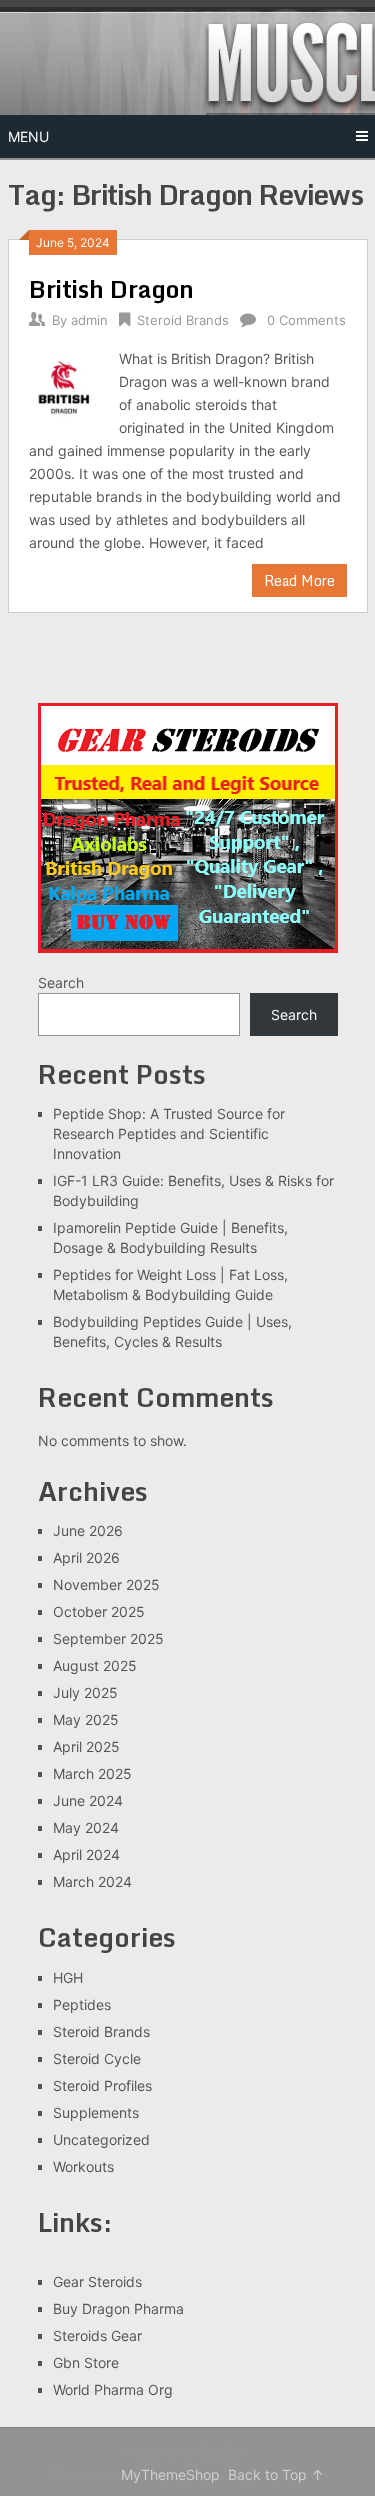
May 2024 (86, 1827)
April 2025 (86, 1746)
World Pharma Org (113, 2389)
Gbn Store (86, 2362)
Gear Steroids (97, 2281)
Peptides (82, 2004)
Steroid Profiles (102, 2085)
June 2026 (88, 1530)
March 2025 (92, 1773)
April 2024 (86, 1854)
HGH (68, 1977)
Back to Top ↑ (276, 2474)
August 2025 (95, 1665)
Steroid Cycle (97, 2058)
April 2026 (86, 1557)
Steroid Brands (183, 320)
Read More (299, 580)
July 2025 (85, 1692)
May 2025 (86, 1719)
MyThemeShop (170, 2474)
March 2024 (92, 1881)
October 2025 (99, 1611)
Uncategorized (101, 2139)
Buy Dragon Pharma (118, 2308)
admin (89, 320)
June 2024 (88, 1800)
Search (61, 982)
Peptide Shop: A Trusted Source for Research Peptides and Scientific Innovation (169, 1133)
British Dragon (111, 288)
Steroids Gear (97, 2335)
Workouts (83, 2166)
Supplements (96, 2112)
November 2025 (106, 1584)
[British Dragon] (64, 385)
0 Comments (306, 320)
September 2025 (108, 1638)
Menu (28, 136)
